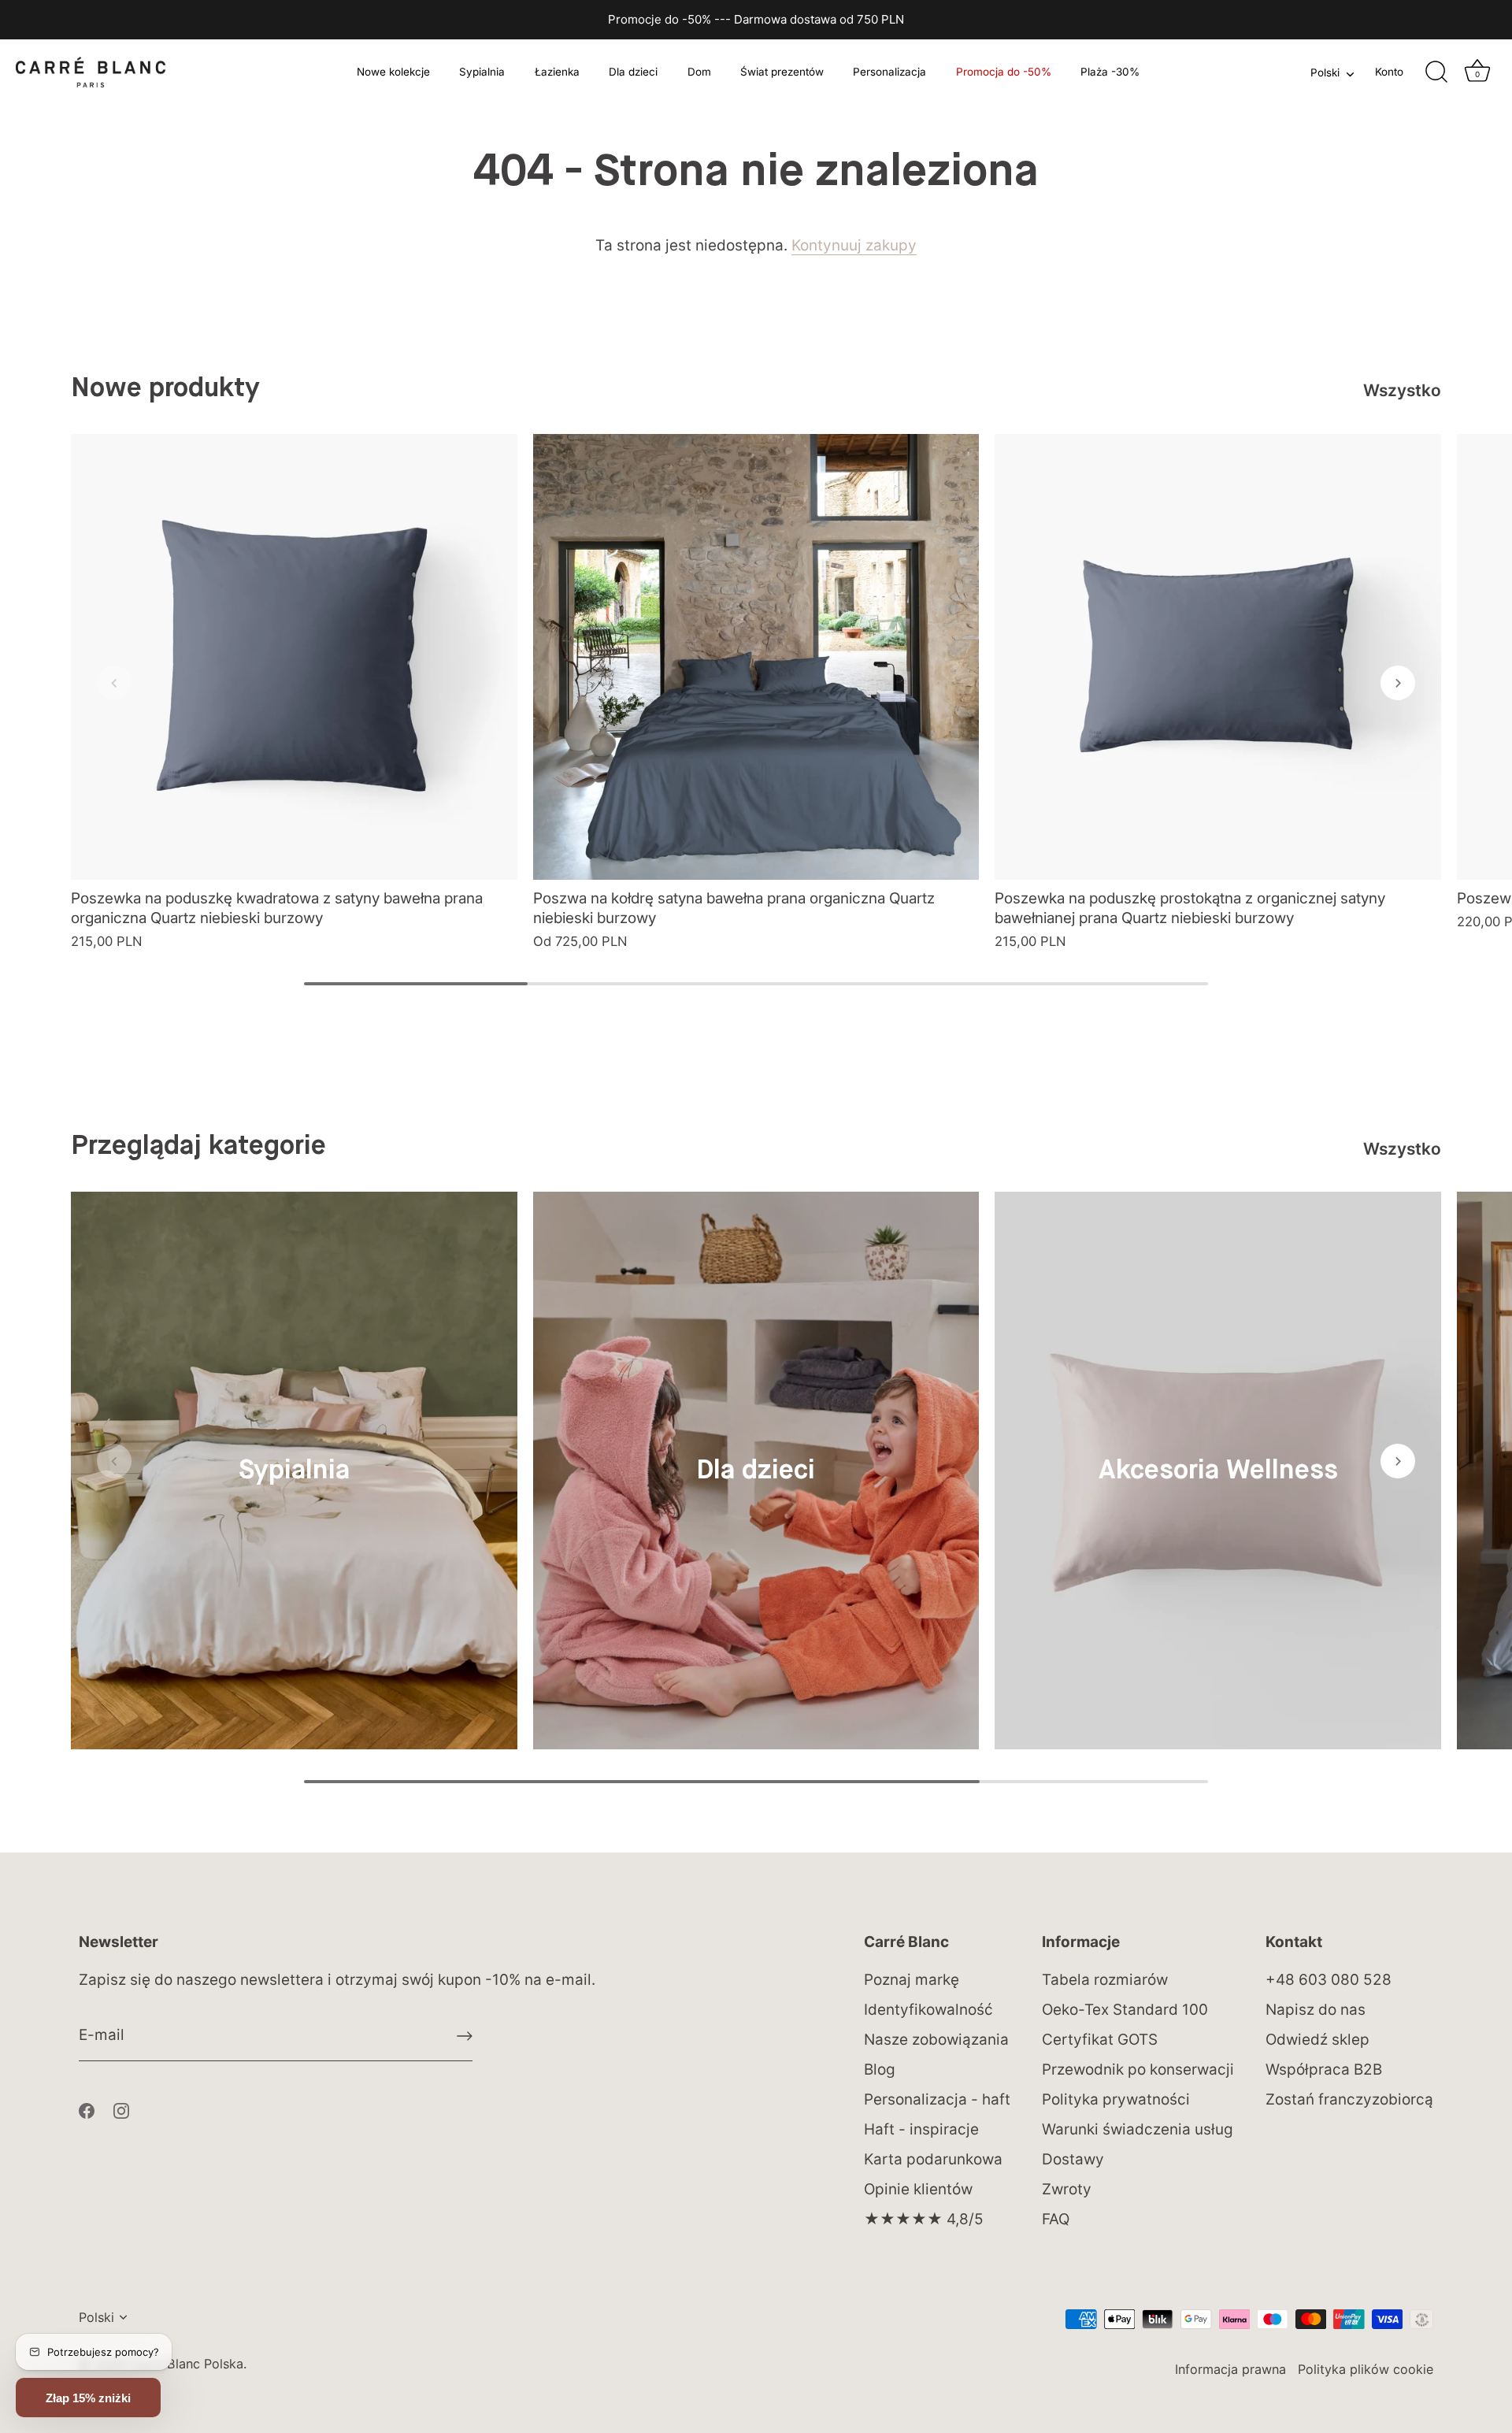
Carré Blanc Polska (187, 2364)
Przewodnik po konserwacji (1138, 2070)
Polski (1325, 72)
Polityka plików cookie (1366, 2369)
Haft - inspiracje (921, 2129)
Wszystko (1402, 390)
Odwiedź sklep (1317, 2040)
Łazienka (557, 72)
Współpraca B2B (1324, 2070)
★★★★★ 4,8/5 (924, 2219)
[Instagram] (121, 2110)
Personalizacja (889, 72)
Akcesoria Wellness (1218, 1471)
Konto (1389, 72)
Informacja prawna (1230, 2369)
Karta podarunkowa (933, 2159)
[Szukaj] (1436, 72)
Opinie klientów (918, 2189)
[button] (114, 683)
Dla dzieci (633, 72)
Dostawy (1073, 2159)
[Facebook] (87, 2110)
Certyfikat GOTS (1100, 2040)
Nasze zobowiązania (936, 2040)
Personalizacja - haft (937, 2099)
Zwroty (1067, 2189)
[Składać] (465, 2036)
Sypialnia (482, 72)
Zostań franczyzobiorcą (1349, 2099)
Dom (699, 72)
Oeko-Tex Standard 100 (1125, 2010)
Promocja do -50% (1004, 72)
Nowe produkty (165, 389)
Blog (880, 2070)
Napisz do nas (1316, 2010)
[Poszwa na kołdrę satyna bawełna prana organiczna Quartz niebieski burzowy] (756, 657)
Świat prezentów (782, 72)
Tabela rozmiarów (1105, 1980)
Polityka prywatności (1116, 2099)
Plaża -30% (1110, 72)
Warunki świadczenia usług (1138, 2129)
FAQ (1056, 2219)
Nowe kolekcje (393, 72)
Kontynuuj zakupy (854, 245)
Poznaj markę (912, 1980)
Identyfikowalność (928, 2010)
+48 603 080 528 (1329, 1980)
